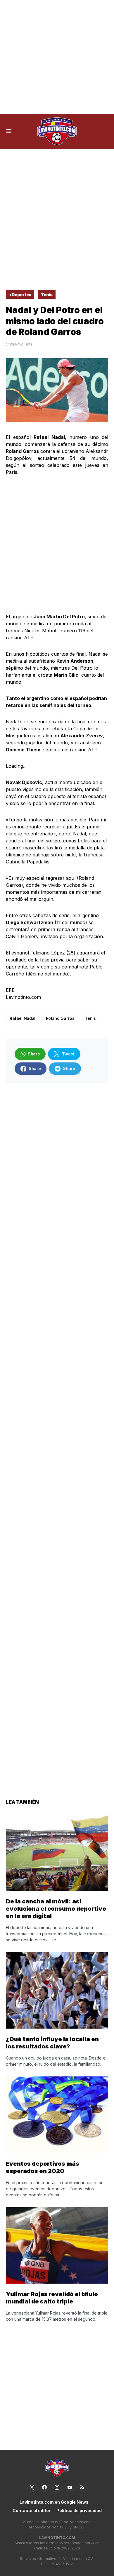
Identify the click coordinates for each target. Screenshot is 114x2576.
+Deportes (20, 295)
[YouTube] (70, 2487)
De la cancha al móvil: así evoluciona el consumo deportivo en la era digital (56, 1909)
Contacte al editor (32, 2510)
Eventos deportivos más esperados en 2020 (43, 2167)
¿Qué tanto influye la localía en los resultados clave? (52, 2043)
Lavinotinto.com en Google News (54, 2502)
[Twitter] (32, 2487)
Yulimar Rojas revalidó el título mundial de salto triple (52, 2298)
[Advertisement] (57, 57)
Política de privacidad (79, 2510)
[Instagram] (57, 2487)
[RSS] (82, 2487)
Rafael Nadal (23, 1018)
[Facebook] (44, 2487)
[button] (9, 131)
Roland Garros (60, 1018)
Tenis (47, 295)
